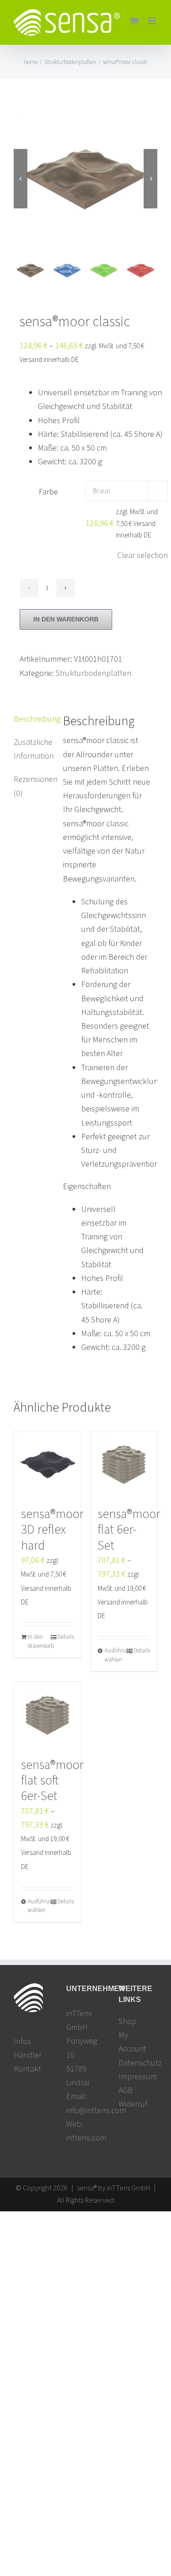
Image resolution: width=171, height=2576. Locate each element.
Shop (127, 2021)
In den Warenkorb (66, 619)
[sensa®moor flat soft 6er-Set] (47, 1715)
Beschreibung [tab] (32, 719)
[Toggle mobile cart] (134, 21)
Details (66, 1637)
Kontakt (27, 2069)
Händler (28, 2055)
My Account (132, 2042)
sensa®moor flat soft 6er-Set (52, 1781)
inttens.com (86, 2138)
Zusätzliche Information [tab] (32, 749)
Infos (22, 2042)
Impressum (138, 2077)
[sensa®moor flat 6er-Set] (124, 1465)
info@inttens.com (96, 2111)
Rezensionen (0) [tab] (32, 786)
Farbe (48, 492)
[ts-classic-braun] (85, 178)
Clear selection (142, 555)
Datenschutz (138, 2063)
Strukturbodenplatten (93, 673)
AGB (126, 2090)
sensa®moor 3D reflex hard (52, 1530)
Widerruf (133, 2104)
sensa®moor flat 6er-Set (129, 1530)
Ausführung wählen (114, 1655)
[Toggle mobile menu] (153, 21)
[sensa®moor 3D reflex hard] (47, 1465)
